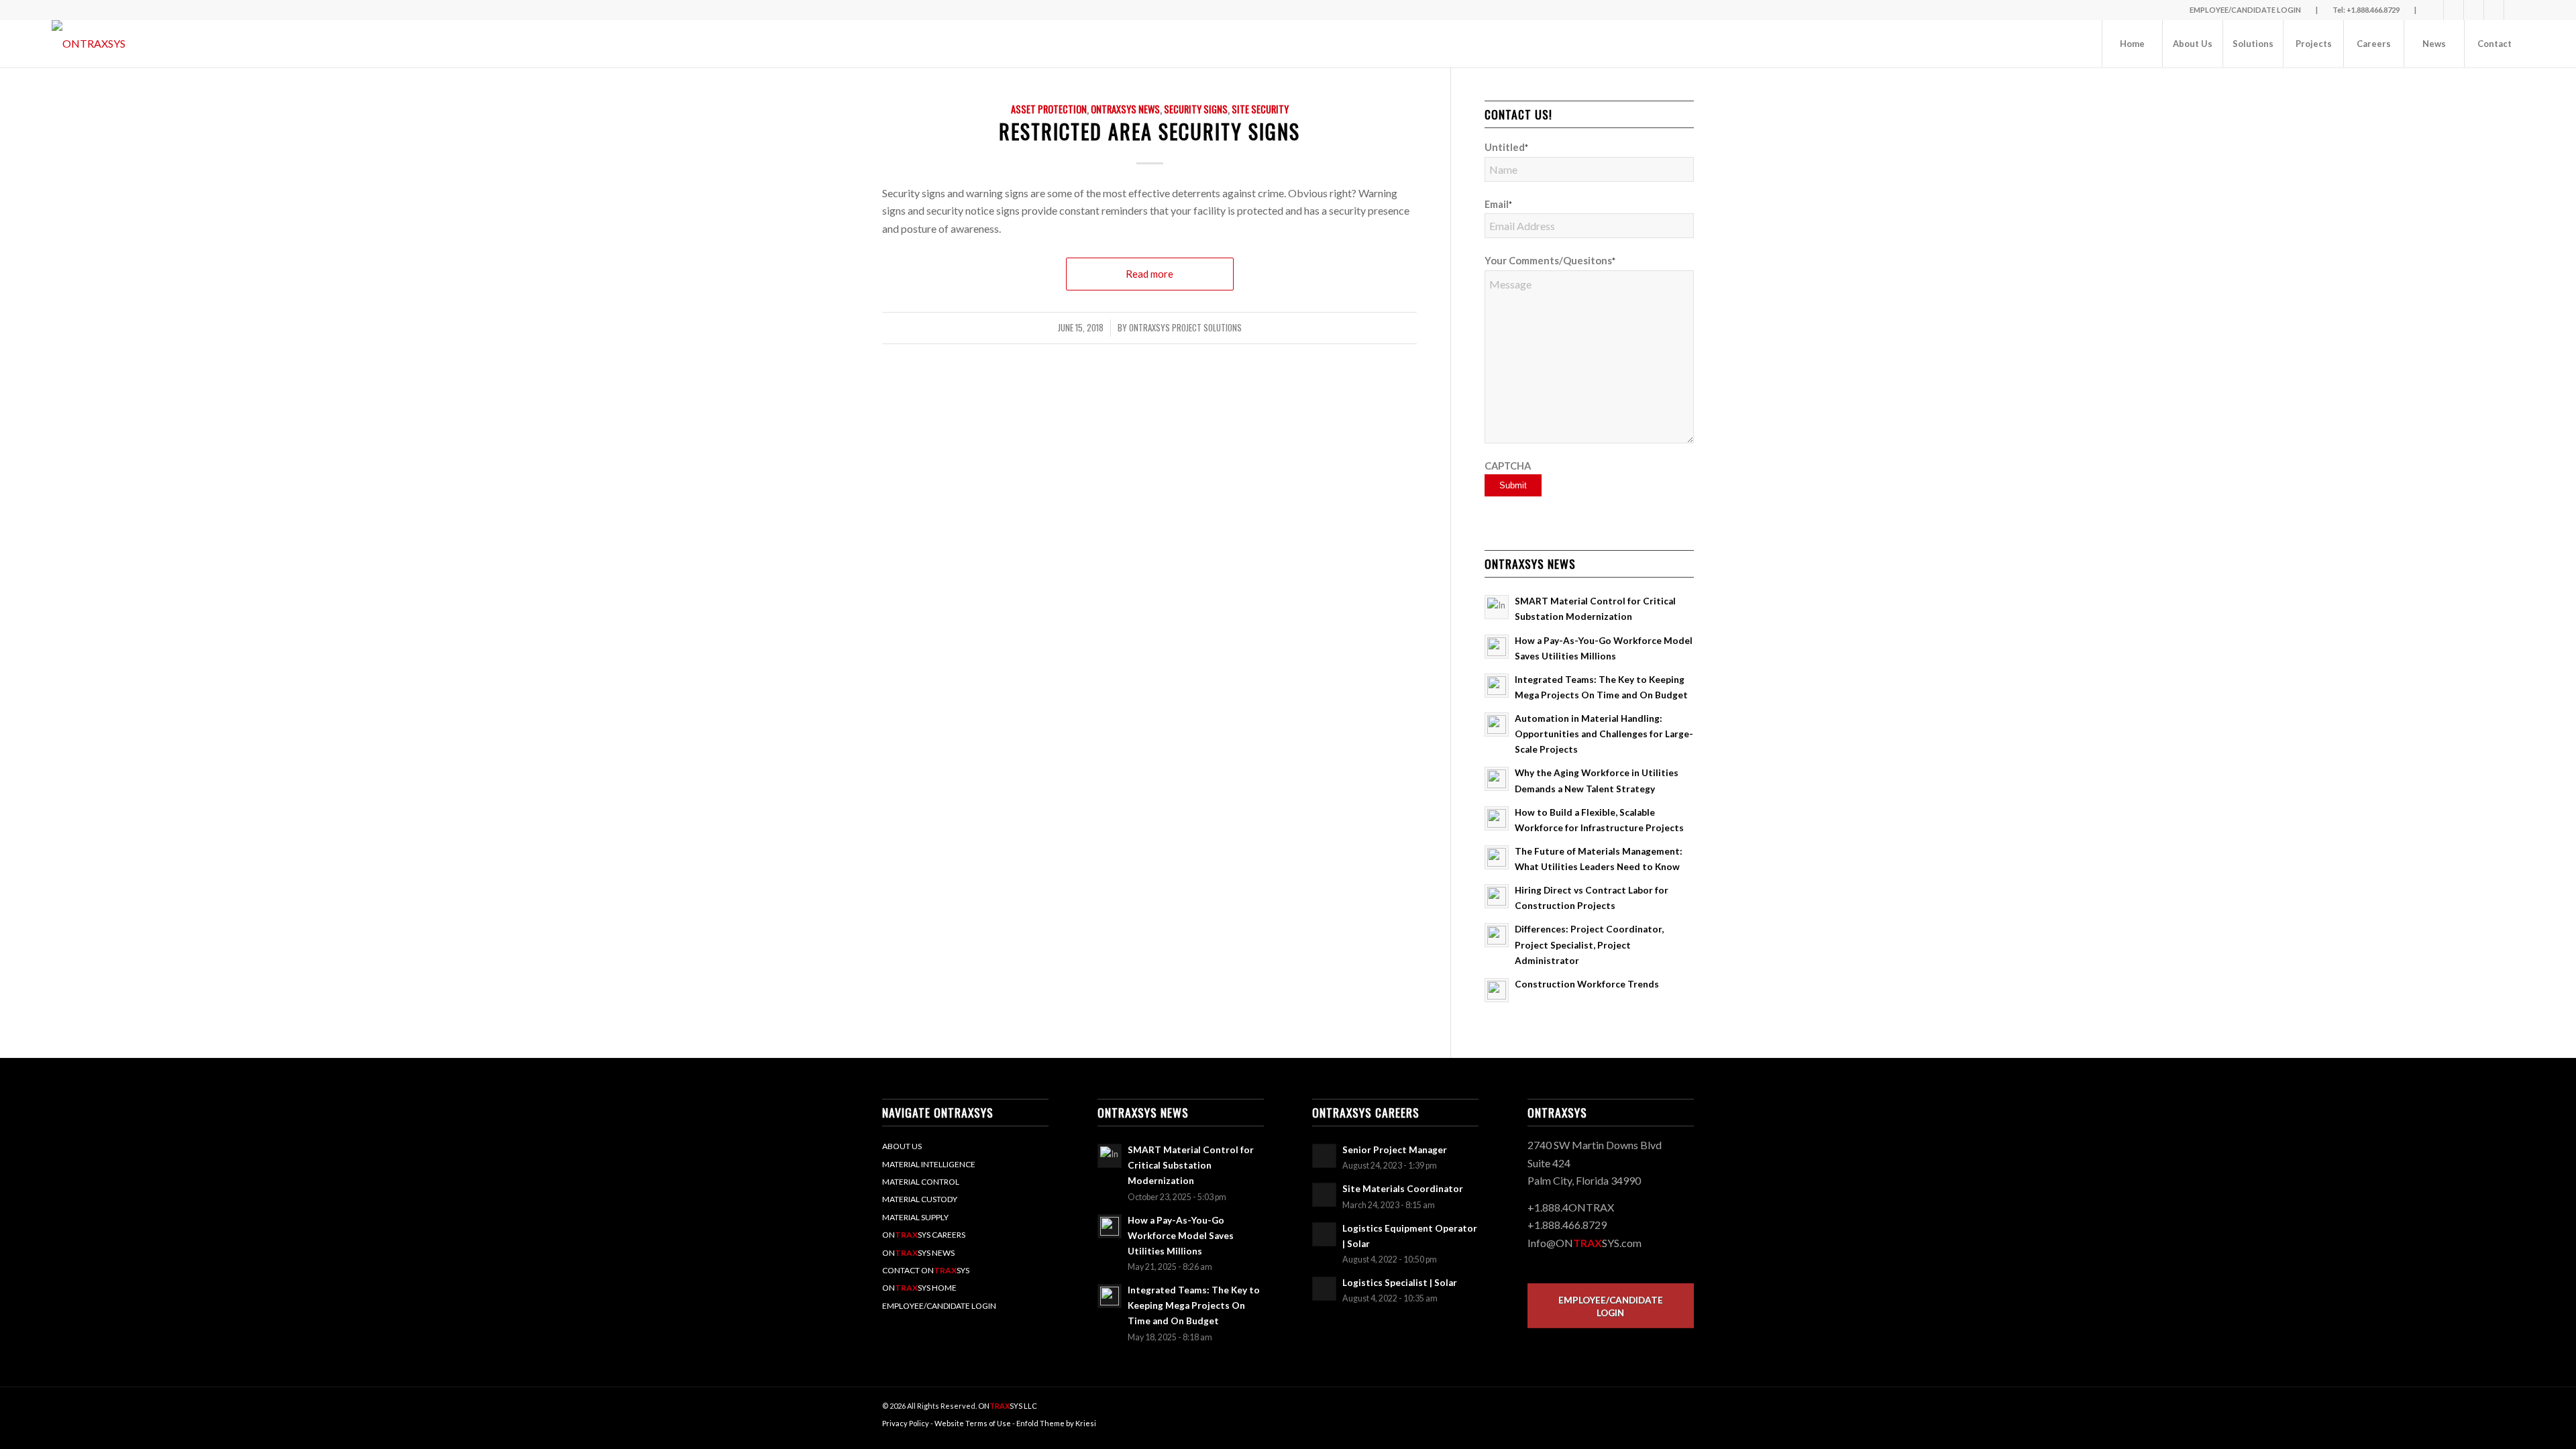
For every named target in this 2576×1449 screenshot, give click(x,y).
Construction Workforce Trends (1587, 984)
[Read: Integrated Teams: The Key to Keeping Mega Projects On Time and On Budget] (1497, 686)
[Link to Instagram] (2514, 10)
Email (1498, 204)
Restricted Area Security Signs (1149, 131)
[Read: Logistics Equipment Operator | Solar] (1324, 1234)
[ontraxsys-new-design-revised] (89, 44)
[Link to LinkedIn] (2474, 10)
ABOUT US (902, 1146)
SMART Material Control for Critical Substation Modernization (1191, 1165)
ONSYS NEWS (918, 1253)
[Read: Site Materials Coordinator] (1324, 1195)
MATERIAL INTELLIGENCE (929, 1164)
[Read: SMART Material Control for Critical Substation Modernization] (1497, 607)
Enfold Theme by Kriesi (1056, 1423)
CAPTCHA (1508, 466)
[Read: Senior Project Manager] (1324, 1156)
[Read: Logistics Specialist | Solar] (1324, 1289)
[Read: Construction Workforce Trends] (1497, 990)
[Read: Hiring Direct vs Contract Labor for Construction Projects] (1497, 896)
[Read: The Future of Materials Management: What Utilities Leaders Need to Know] (1497, 857)
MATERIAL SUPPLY (915, 1217)
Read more (1149, 274)
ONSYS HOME (919, 1288)
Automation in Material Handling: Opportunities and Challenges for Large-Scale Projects (1604, 734)
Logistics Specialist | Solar (1400, 1283)
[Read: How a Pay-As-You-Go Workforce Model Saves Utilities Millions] (1497, 647)
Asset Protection (1049, 109)
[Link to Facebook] (2433, 10)
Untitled (1506, 147)
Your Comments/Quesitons (1550, 260)
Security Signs (1196, 109)
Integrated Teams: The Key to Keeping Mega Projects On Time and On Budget (1194, 1305)
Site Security (1260, 109)
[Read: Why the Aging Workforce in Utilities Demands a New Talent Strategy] (1497, 779)
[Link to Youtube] (2494, 10)
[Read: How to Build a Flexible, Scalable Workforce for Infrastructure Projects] (1497, 818)
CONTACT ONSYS (926, 1270)
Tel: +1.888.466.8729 (2366, 10)
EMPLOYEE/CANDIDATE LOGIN (939, 1306)
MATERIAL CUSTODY (920, 1199)
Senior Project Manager (1395, 1150)
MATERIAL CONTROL (921, 1182)
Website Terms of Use (973, 1423)
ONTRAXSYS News (1125, 109)
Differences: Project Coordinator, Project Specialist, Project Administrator (1589, 945)
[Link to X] (2454, 10)
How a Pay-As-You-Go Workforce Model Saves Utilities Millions (1181, 1236)
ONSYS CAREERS (924, 1235)
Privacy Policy (906, 1423)
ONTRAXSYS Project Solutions (1185, 328)
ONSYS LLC (1008, 1406)
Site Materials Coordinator (1403, 1189)
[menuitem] (2132, 44)
